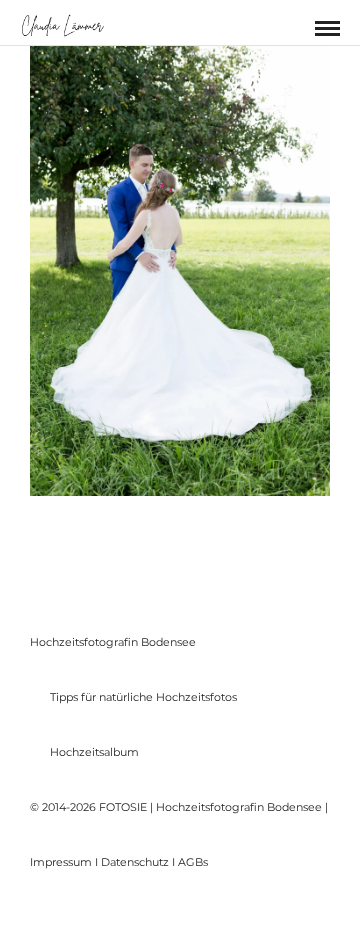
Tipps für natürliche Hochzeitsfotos (143, 697)
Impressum (61, 862)
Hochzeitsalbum (94, 752)
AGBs (193, 862)
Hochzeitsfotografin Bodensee (113, 642)
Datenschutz (135, 862)
